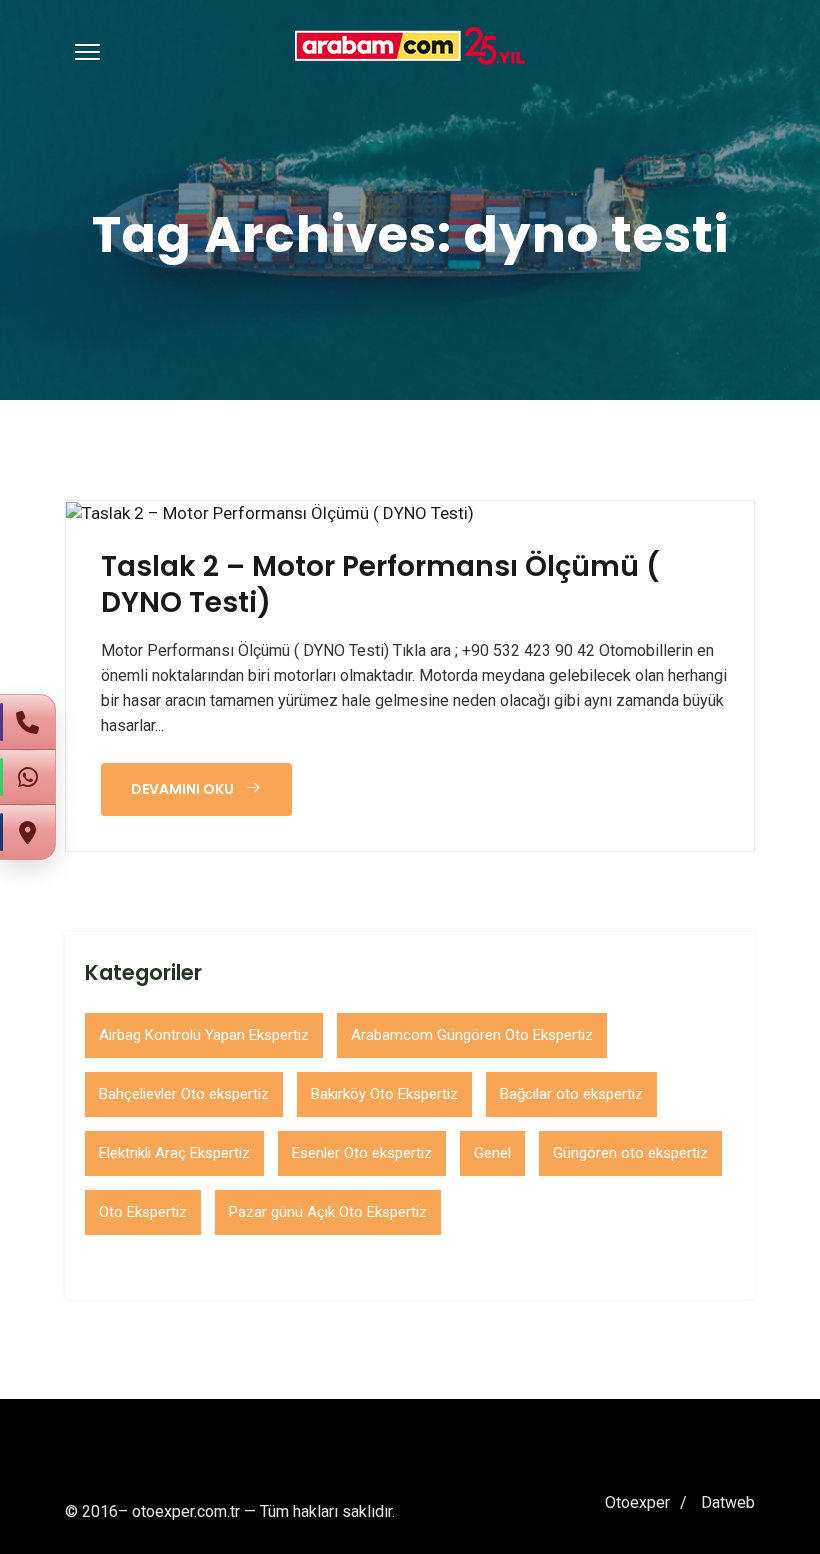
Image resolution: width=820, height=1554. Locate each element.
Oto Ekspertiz (143, 1212)
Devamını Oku (184, 789)
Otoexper (637, 1502)
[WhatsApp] (28, 777)
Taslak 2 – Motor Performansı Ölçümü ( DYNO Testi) (380, 585)
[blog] (270, 513)
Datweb (728, 1502)
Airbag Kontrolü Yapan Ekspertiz (204, 1035)
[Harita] (28, 832)
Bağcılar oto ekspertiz (571, 1094)
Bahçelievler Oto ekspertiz (184, 1094)
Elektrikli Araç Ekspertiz (174, 1153)
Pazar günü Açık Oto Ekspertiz (328, 1212)
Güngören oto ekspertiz (630, 1153)
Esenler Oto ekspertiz (362, 1153)
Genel (492, 1153)
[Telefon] (28, 722)
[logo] (410, 46)
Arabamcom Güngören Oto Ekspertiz (472, 1035)
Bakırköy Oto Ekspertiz (384, 1094)
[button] (84, 51)
